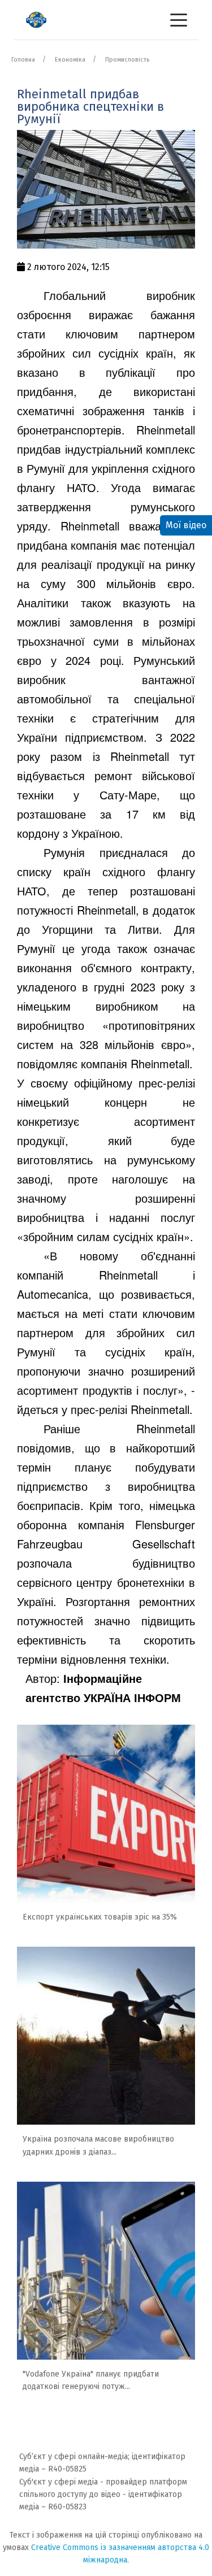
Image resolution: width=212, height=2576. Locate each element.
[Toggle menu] (179, 20)
